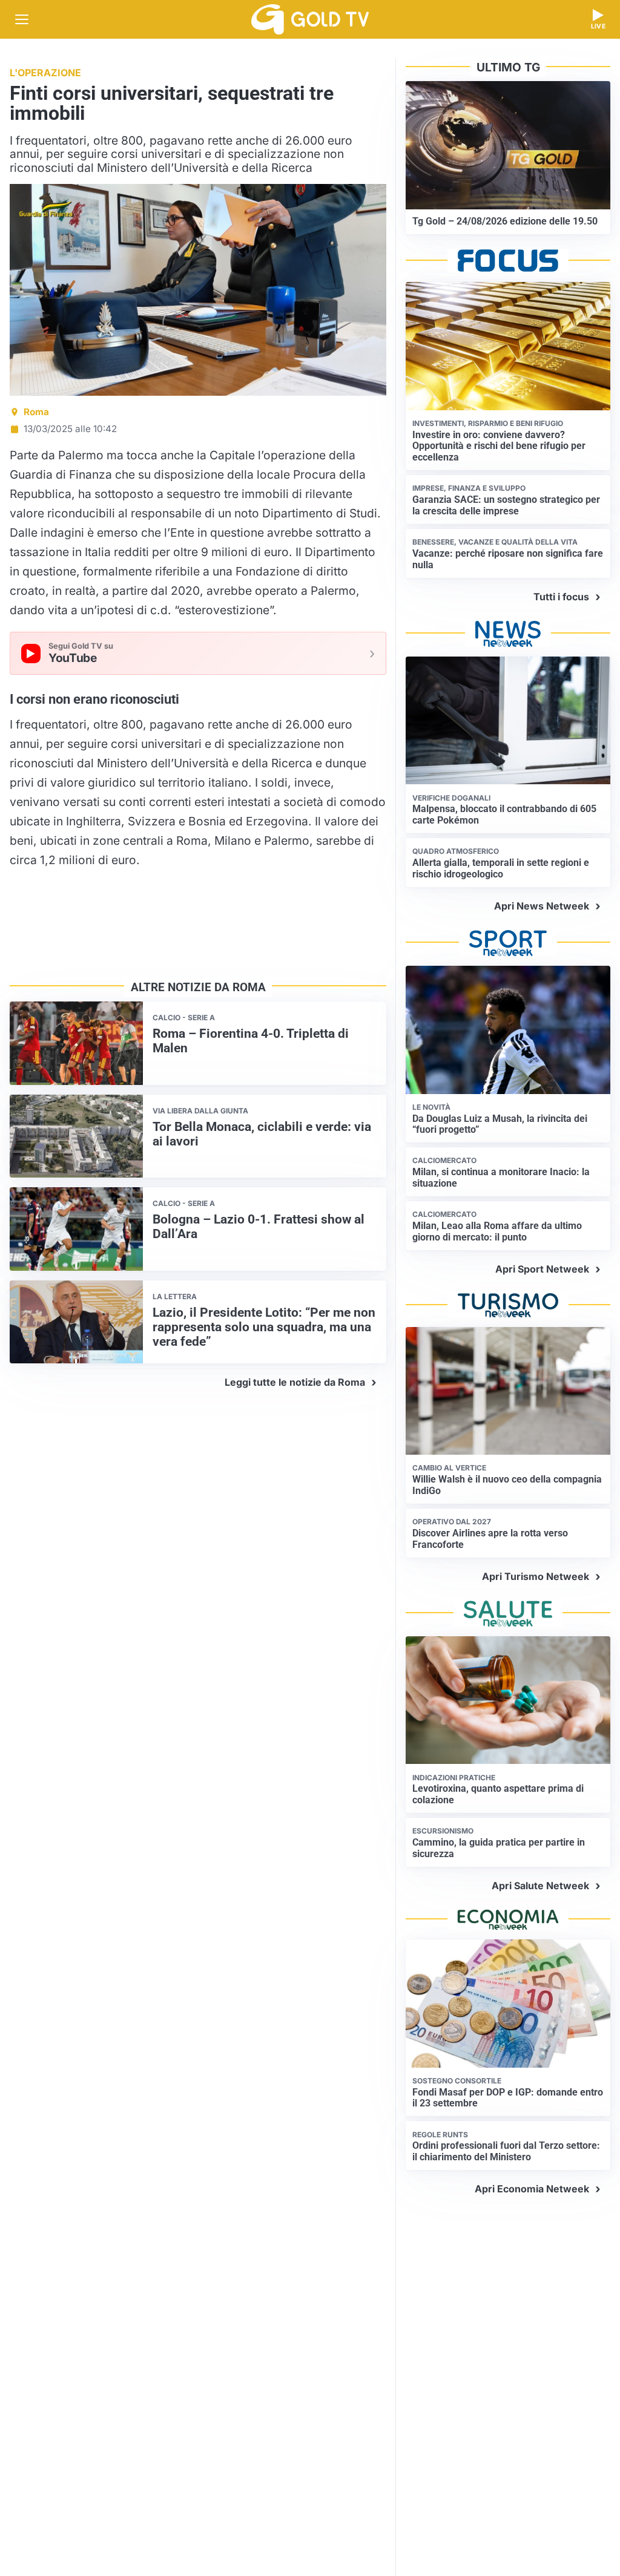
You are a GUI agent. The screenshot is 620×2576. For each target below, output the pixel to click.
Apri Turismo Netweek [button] (536, 1576)
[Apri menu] (22, 19)
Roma (36, 412)
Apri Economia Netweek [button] (532, 2189)
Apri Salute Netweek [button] (540, 1886)
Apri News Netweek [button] (542, 906)
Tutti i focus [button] (561, 597)
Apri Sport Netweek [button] (542, 1269)
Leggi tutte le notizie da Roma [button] (295, 1382)
